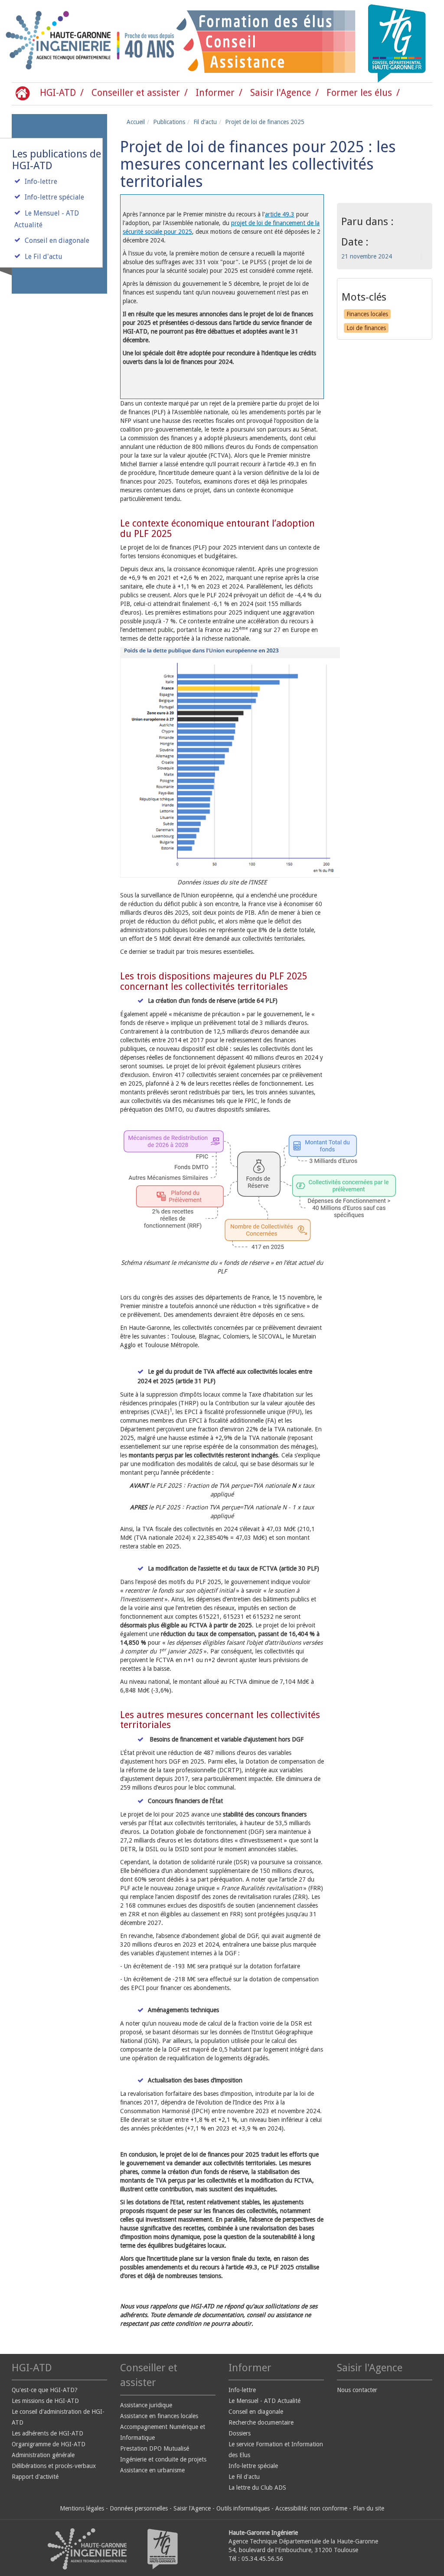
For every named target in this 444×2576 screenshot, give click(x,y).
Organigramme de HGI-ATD (49, 2444)
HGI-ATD (58, 93)
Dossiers (240, 2433)
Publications (169, 122)
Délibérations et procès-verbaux (54, 2466)
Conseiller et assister (136, 93)
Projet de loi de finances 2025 (265, 122)
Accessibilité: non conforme (311, 2508)
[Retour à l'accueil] (41, 41)
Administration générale (43, 2455)
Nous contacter (357, 2390)
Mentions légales (82, 2508)
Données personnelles (139, 2508)
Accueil (136, 122)
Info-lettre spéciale (54, 197)
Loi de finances (366, 328)
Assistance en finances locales (159, 2416)
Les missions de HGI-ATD (45, 2401)
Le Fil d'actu (44, 257)
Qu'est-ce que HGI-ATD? (45, 2390)
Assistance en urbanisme (152, 2470)
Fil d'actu (205, 122)
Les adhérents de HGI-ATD (47, 2433)
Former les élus (359, 93)
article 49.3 (280, 214)
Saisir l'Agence (281, 93)
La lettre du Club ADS (257, 2488)
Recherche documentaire (261, 2422)
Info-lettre (41, 182)
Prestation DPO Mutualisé (155, 2448)
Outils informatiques (243, 2508)
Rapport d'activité (35, 2477)
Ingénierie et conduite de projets (163, 2459)
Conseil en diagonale (57, 241)
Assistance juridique (146, 2405)
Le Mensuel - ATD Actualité (264, 2401)
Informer (215, 93)
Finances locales (367, 314)
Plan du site (369, 2508)
